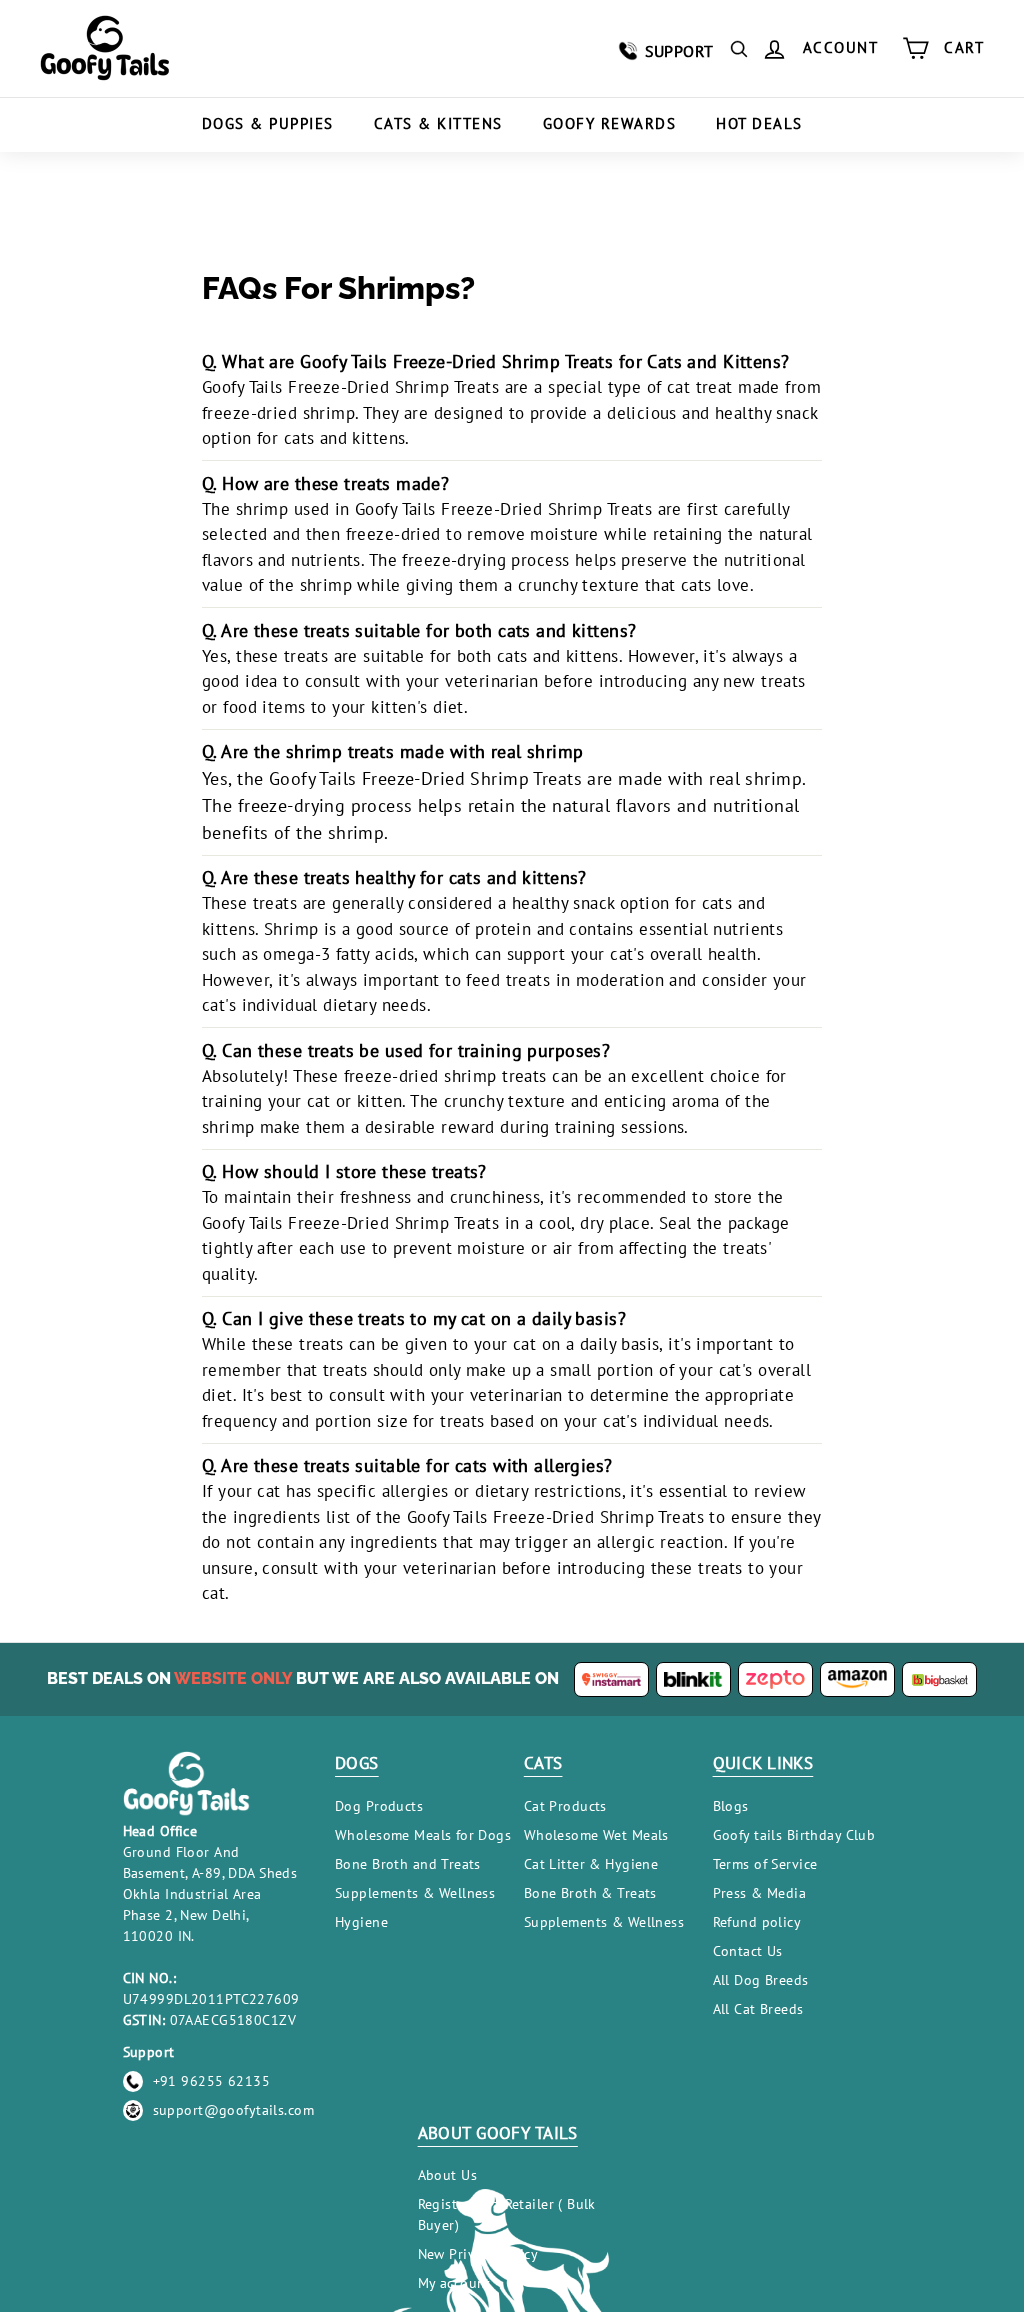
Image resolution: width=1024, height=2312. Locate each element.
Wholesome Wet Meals (596, 1835)
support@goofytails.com (233, 2110)
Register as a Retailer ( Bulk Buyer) (507, 2214)
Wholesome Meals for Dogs (423, 1835)
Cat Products (565, 1806)
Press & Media (760, 1893)
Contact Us (748, 1951)
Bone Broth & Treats (590, 1893)
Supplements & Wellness (415, 1893)
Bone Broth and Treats (408, 1864)
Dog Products (379, 1806)
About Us (447, 2175)
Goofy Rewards (610, 123)
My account (454, 2283)
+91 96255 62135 (211, 2081)
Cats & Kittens (438, 123)
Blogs (731, 1806)
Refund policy (757, 1922)
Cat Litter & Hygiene (591, 1864)
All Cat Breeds (758, 2009)
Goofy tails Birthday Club (794, 1835)
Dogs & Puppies (268, 123)
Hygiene (361, 1922)
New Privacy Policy (478, 2254)
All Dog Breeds (761, 1980)
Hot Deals (759, 123)
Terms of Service (765, 1864)
